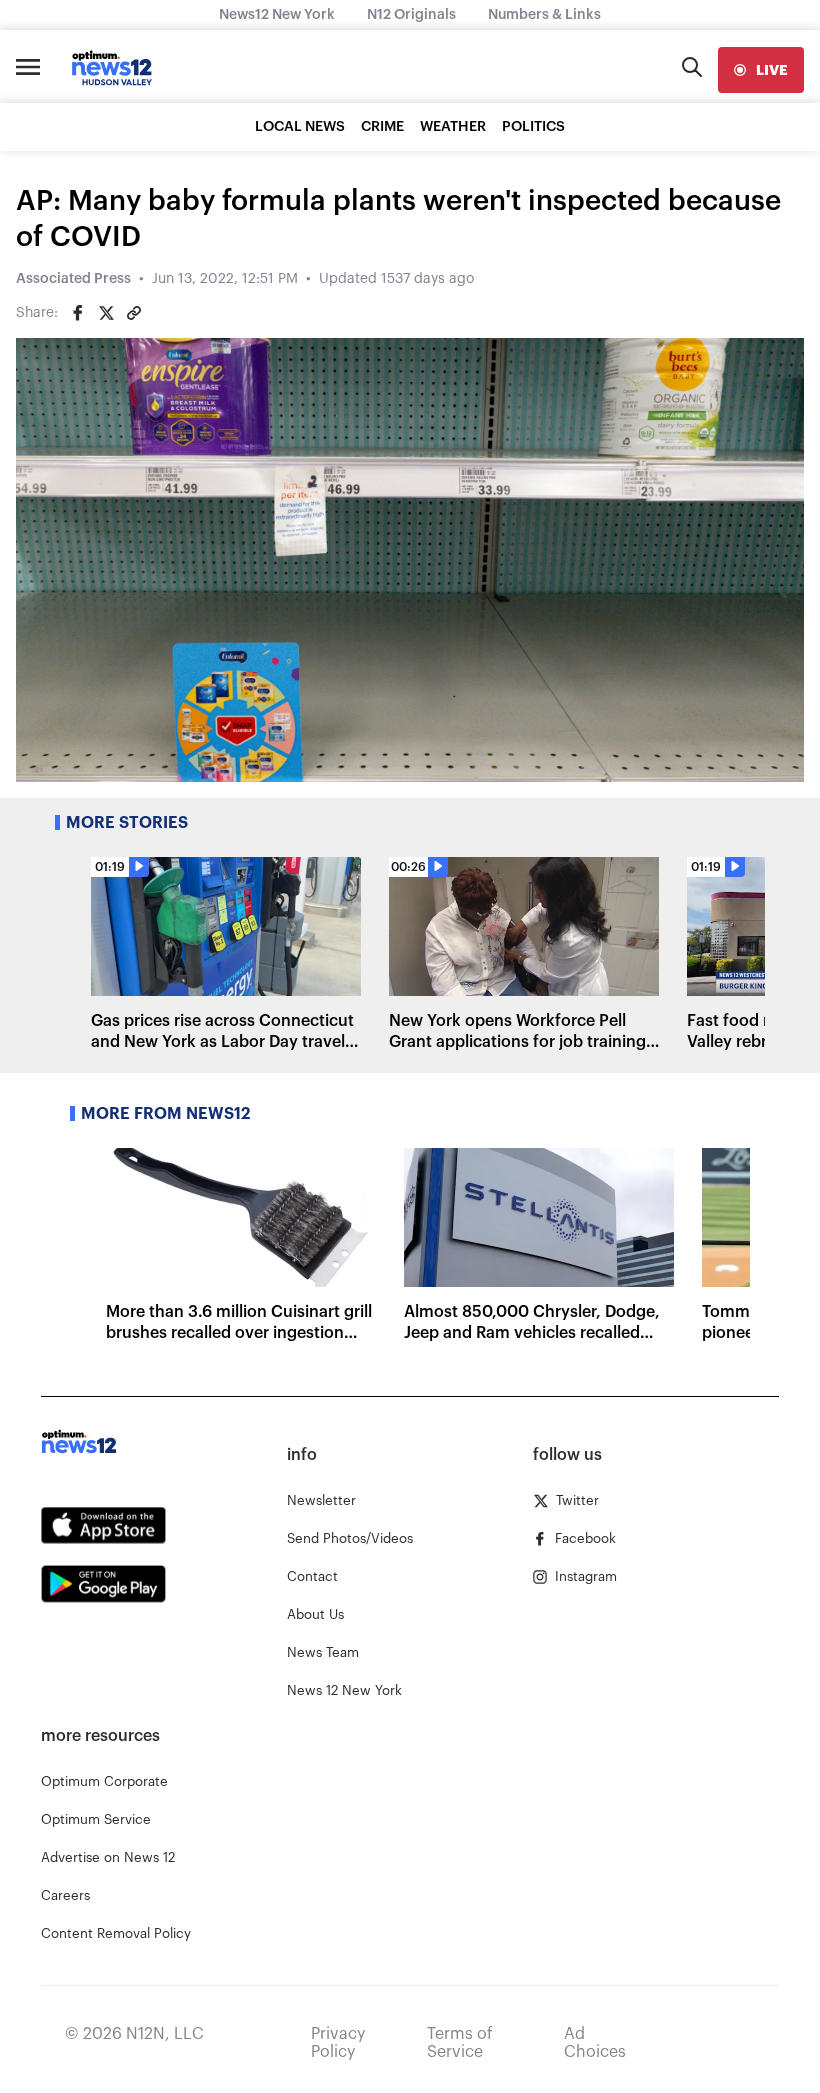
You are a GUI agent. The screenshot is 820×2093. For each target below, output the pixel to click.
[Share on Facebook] (78, 313)
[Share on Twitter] (106, 313)
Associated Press (73, 279)
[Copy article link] (134, 313)
